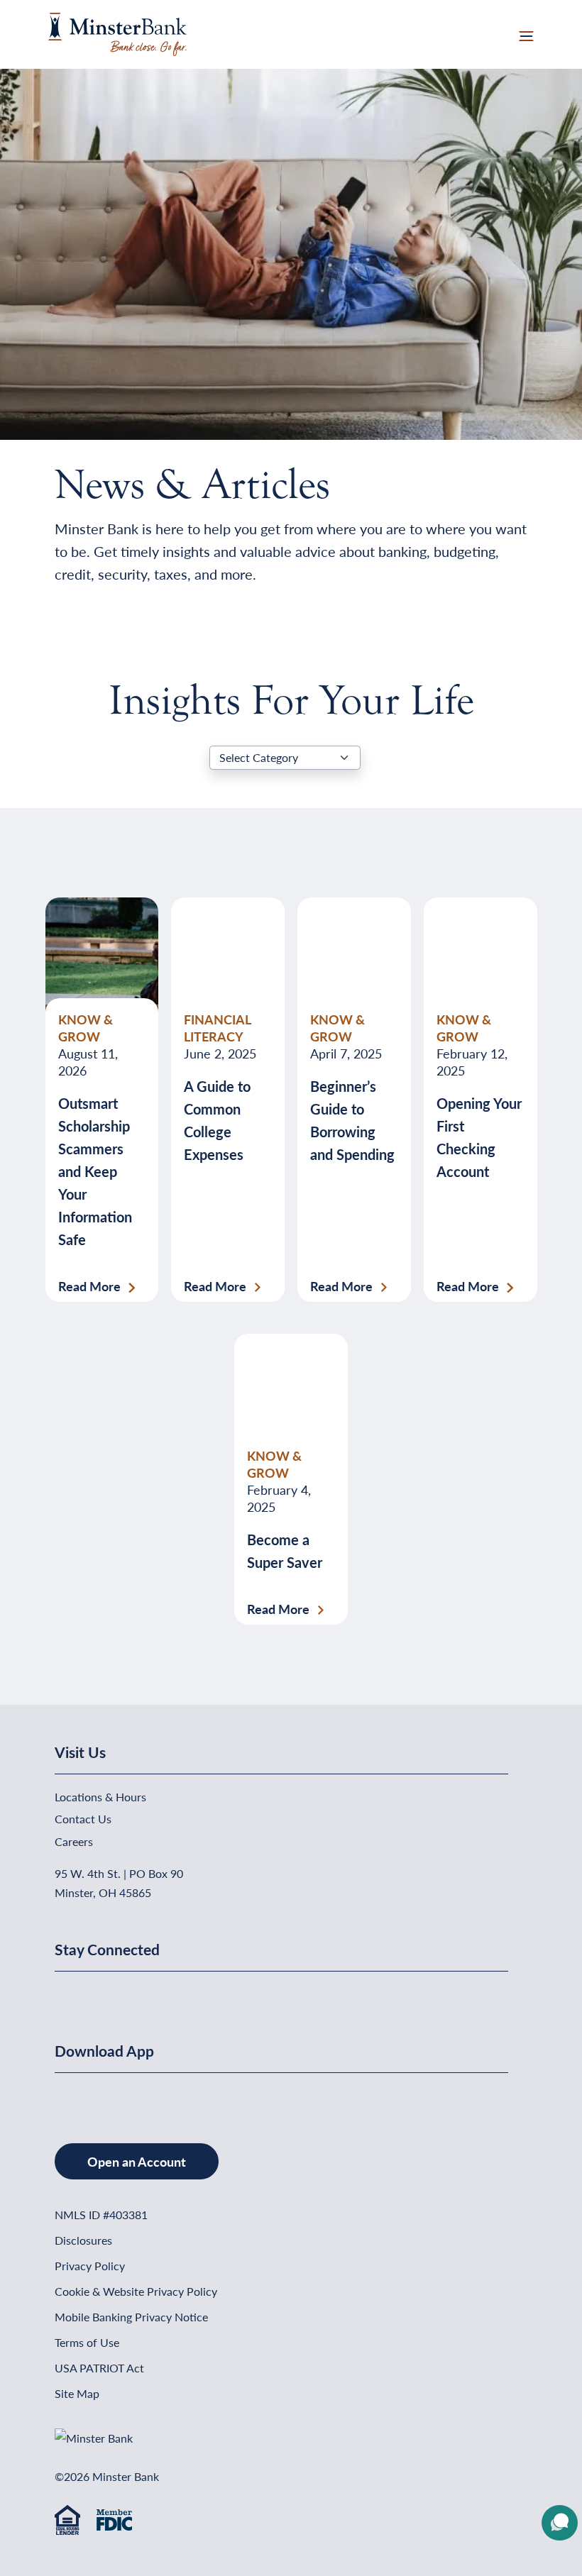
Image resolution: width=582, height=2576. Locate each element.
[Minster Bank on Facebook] (56, 1994)
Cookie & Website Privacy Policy (136, 2291)
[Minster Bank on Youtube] (75, 1994)
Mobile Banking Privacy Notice (131, 2317)
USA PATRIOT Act (99, 2368)
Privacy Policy (90, 2266)
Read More (89, 1286)
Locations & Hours (100, 1797)
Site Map (77, 2393)
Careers (74, 1841)
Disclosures (83, 2240)
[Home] (117, 32)
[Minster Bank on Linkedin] (65, 1994)
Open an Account (137, 2161)
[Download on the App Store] (56, 2095)
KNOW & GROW (86, 1028)
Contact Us (83, 1819)
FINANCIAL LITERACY (217, 1028)
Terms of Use (87, 2342)
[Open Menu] (526, 34)
